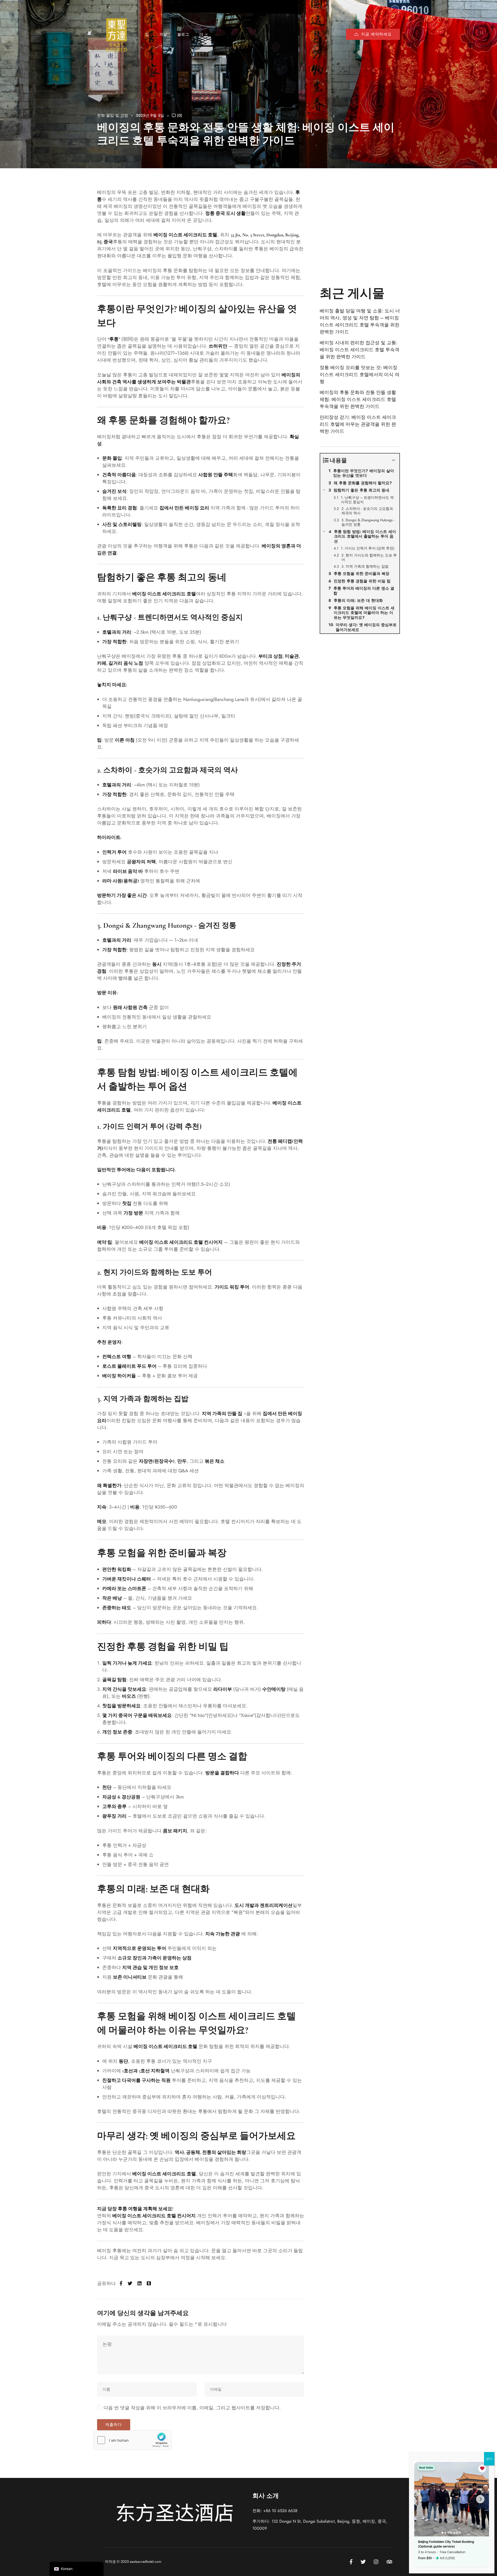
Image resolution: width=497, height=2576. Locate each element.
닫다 (489, 2459)
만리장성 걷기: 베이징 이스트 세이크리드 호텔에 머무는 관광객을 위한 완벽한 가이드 (358, 424)
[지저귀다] (130, 2284)
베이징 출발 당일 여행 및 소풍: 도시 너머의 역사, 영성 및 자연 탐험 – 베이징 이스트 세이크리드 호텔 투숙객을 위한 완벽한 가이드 (360, 321)
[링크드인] (140, 2284)
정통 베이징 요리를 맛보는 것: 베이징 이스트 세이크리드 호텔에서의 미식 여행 (360, 375)
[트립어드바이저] (389, 2562)
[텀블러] (149, 2284)
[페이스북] (121, 2284)
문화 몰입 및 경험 (113, 115)
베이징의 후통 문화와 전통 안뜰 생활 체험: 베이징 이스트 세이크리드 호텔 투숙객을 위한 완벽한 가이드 (358, 399)
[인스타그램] (376, 2562)
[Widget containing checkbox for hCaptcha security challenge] (132, 2440)
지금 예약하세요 (376, 34)
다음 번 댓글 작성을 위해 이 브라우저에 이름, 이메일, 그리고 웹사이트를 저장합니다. (192, 2408)
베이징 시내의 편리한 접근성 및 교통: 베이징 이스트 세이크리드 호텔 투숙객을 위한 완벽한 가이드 (360, 350)
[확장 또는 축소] (394, 460)
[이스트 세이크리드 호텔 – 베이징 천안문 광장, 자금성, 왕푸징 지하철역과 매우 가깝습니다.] (116, 34)
